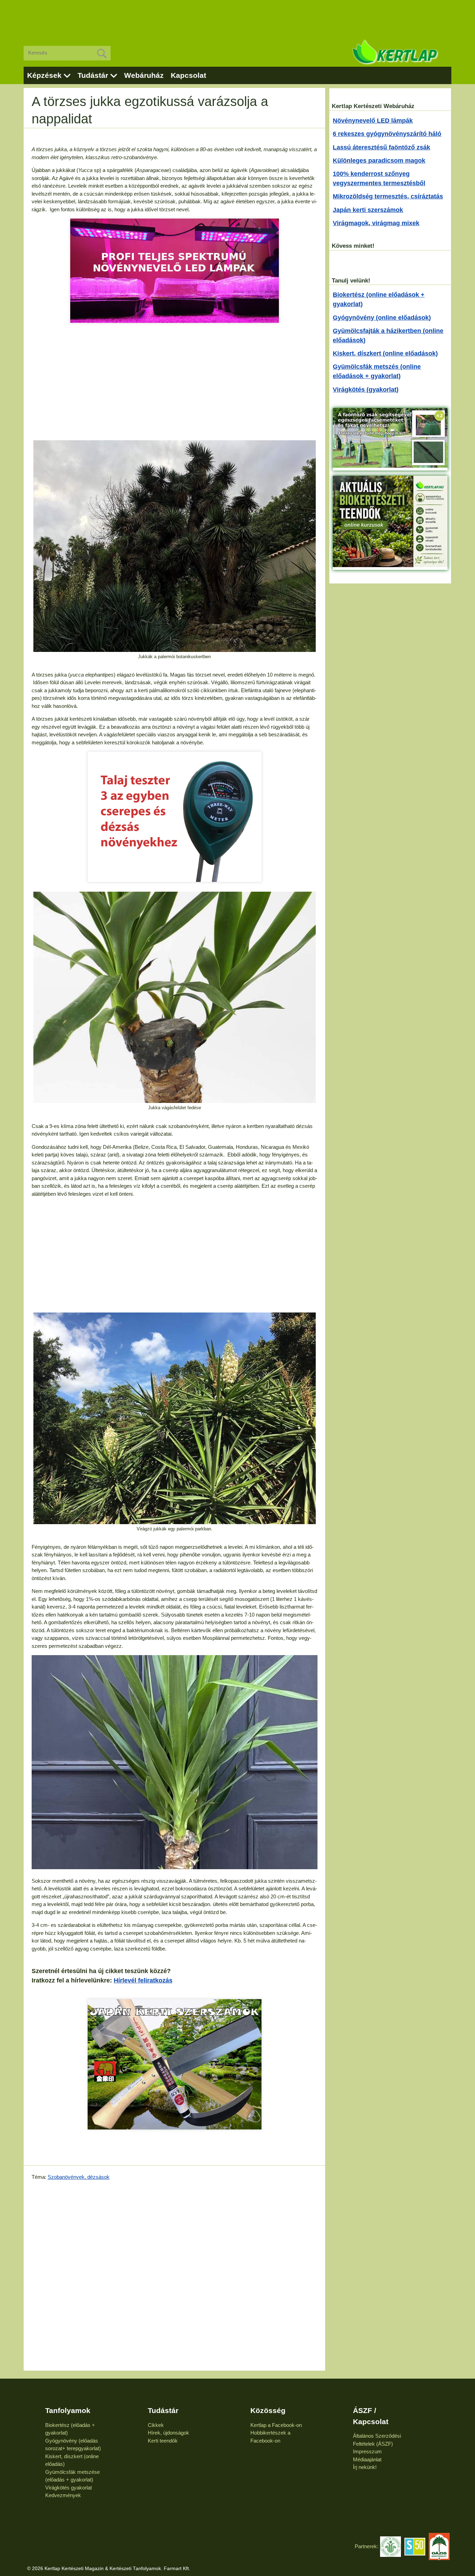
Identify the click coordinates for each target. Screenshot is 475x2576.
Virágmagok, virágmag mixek (376, 223)
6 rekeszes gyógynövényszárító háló (387, 134)
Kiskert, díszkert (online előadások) (385, 353)
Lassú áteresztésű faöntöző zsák (381, 147)
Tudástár (93, 75)
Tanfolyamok (68, 2410)
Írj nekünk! (365, 2467)
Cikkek (156, 2425)
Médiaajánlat (367, 2459)
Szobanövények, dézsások (79, 2177)
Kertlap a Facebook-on (276, 2425)
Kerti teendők (163, 2441)
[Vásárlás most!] (175, 2064)
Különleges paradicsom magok (379, 161)
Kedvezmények (63, 2495)
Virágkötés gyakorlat (69, 2488)
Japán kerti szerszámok (368, 210)
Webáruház (144, 75)
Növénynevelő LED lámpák (373, 121)
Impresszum (367, 2451)
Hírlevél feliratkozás (143, 1980)
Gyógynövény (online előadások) (382, 318)
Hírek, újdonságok (168, 2433)
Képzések (44, 75)
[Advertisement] (237, 17)
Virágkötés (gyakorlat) (366, 390)
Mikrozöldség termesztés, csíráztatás (388, 196)
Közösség (268, 2410)
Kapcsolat (188, 75)
